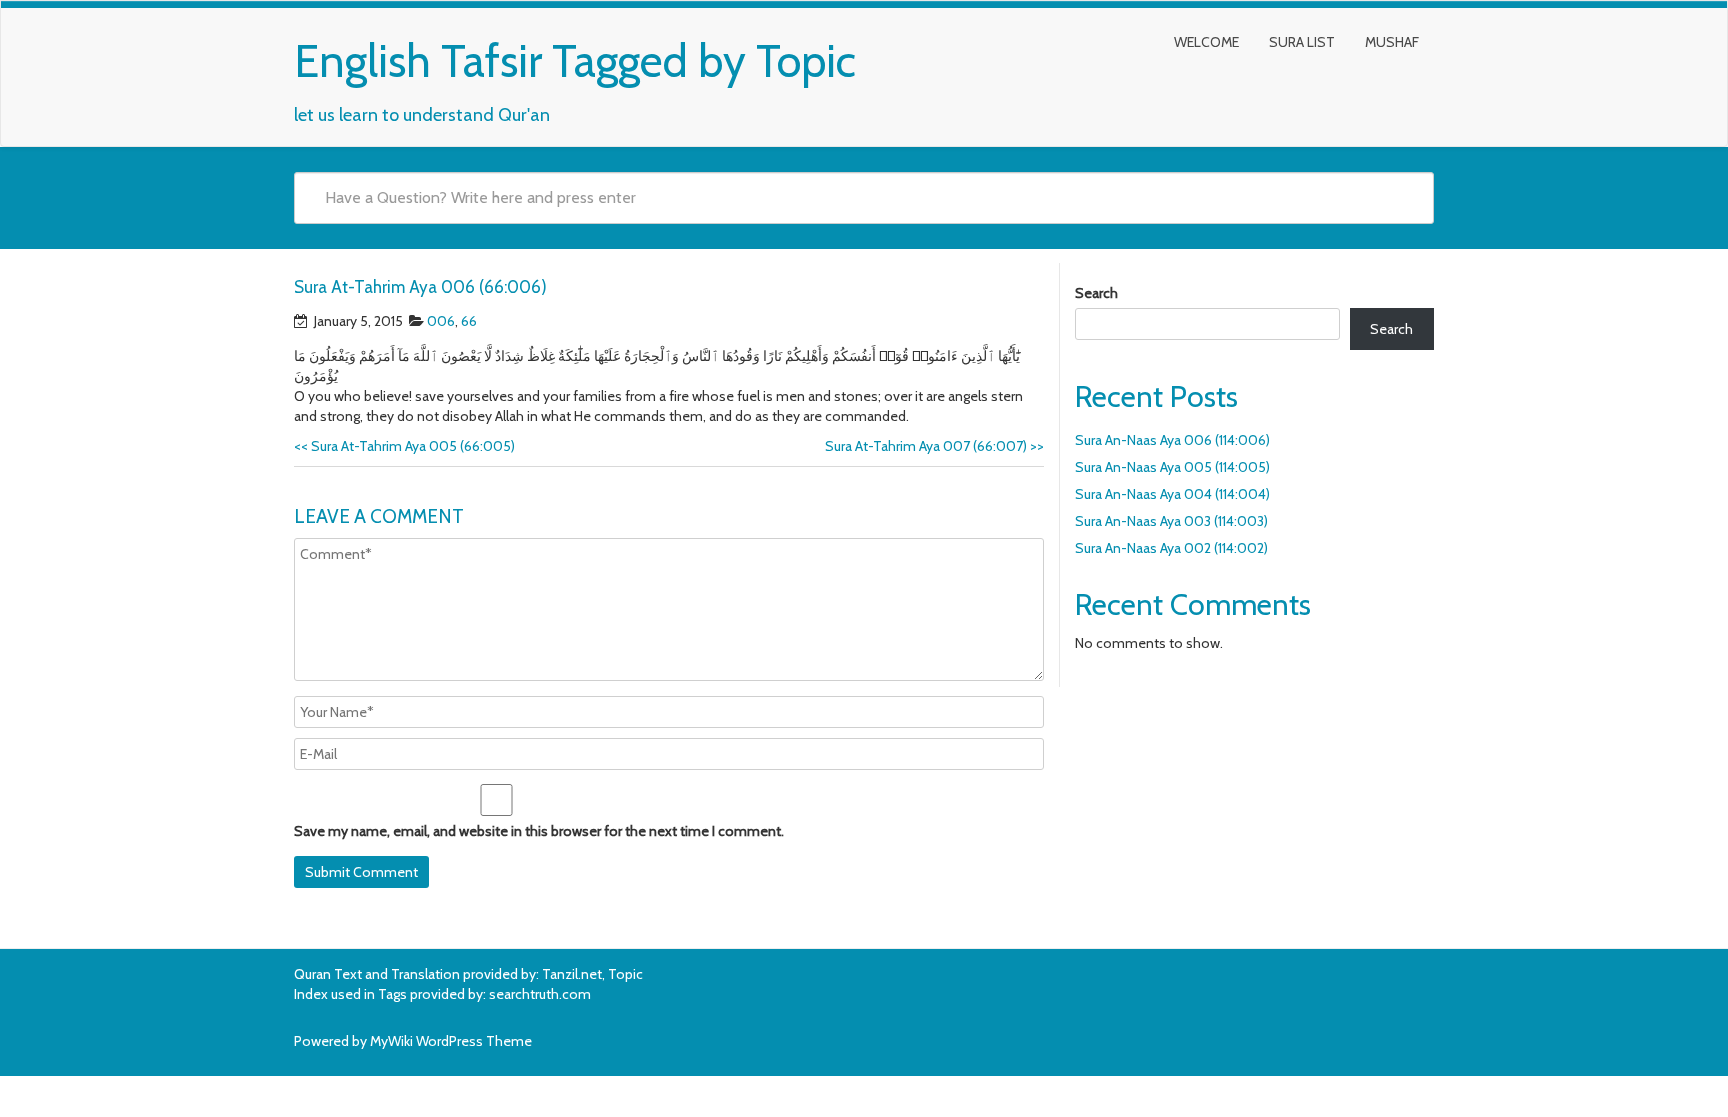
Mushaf (1392, 42)
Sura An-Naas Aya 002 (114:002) (1171, 548)
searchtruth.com (540, 994)
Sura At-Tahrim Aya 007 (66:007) (934, 446)
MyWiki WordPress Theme (451, 1041)
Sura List (1302, 42)
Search (1096, 293)
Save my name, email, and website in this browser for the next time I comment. (539, 831)
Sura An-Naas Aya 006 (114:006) (1172, 440)
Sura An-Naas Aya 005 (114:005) (1172, 467)
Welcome (1206, 42)
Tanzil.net (572, 974)
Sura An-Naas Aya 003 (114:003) (1171, 521)
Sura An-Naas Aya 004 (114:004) (1172, 494)
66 (469, 321)
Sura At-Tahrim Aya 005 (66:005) (404, 446)
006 (441, 321)
